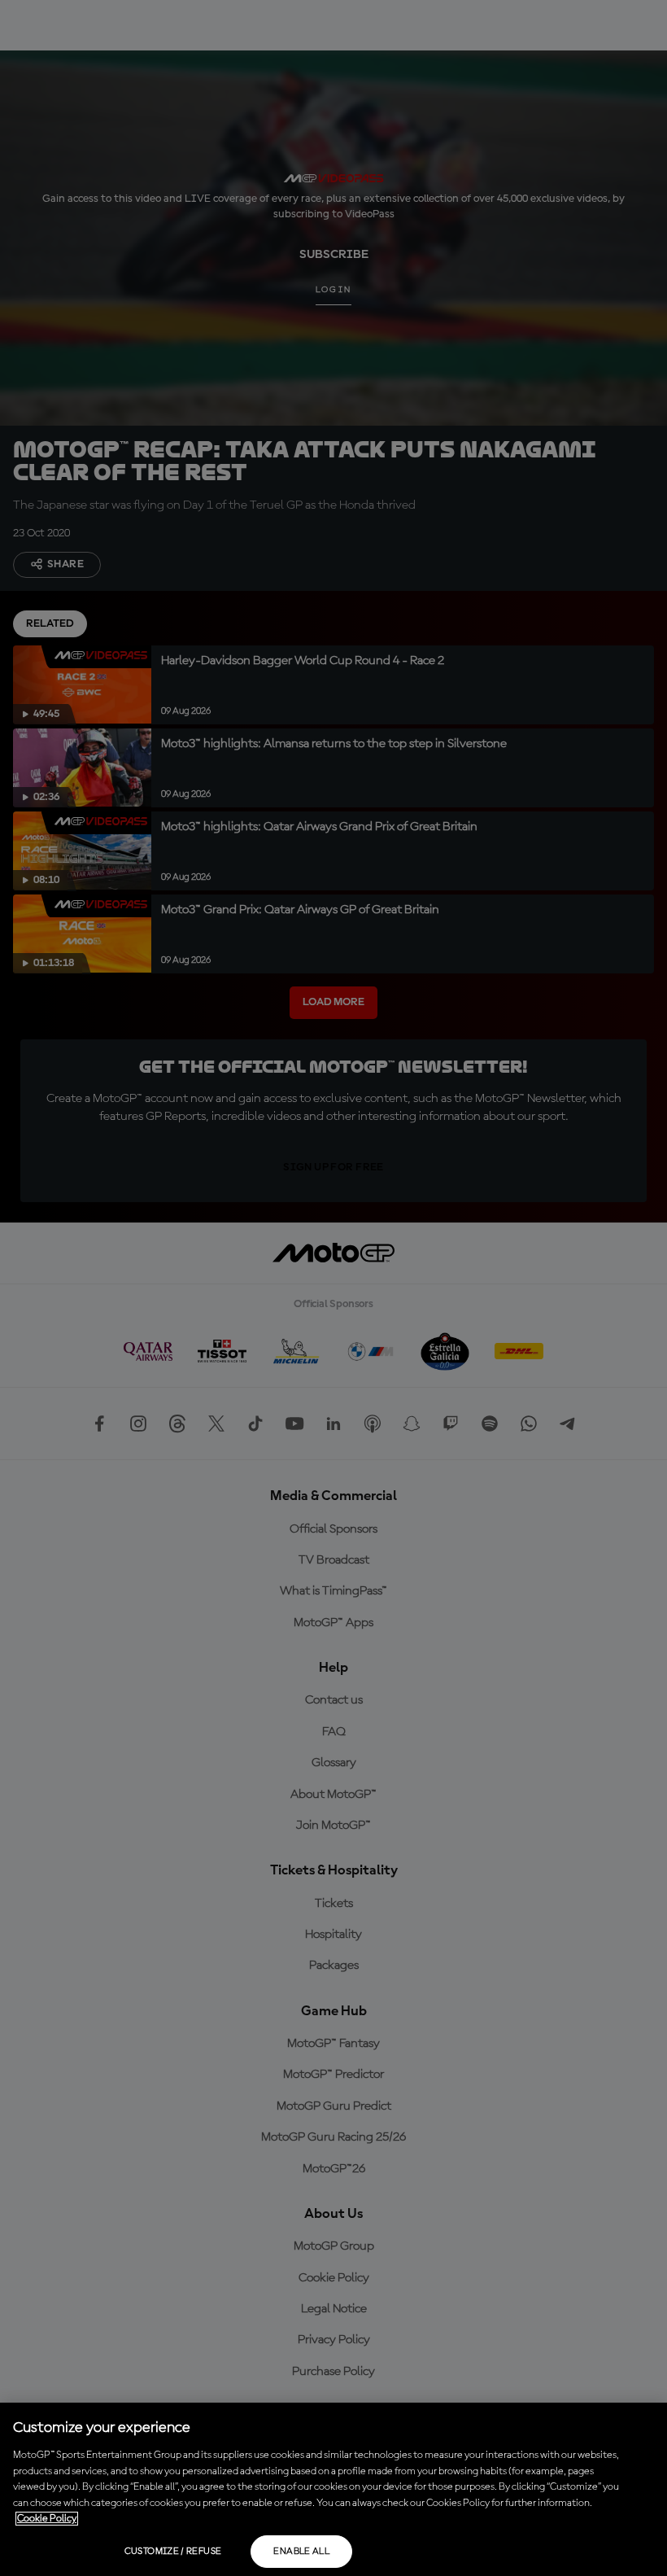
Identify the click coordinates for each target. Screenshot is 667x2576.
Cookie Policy (47, 2519)
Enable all (301, 2552)
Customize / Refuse (173, 2552)
